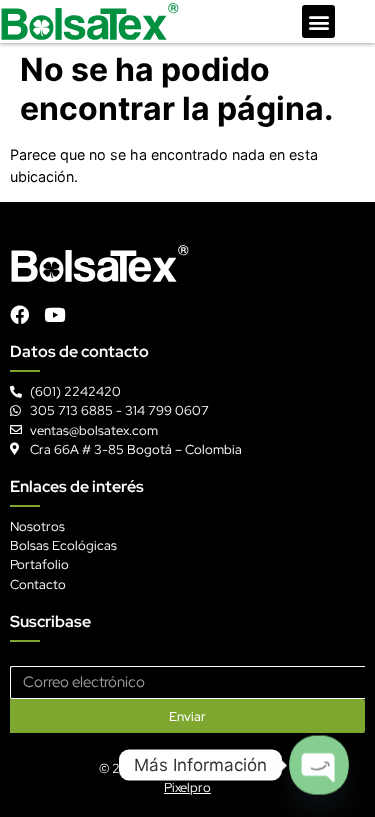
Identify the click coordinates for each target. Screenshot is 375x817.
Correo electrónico (67, 659)
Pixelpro (187, 787)
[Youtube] (54, 314)
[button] (318, 21)
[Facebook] (19, 314)
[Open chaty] (319, 765)
